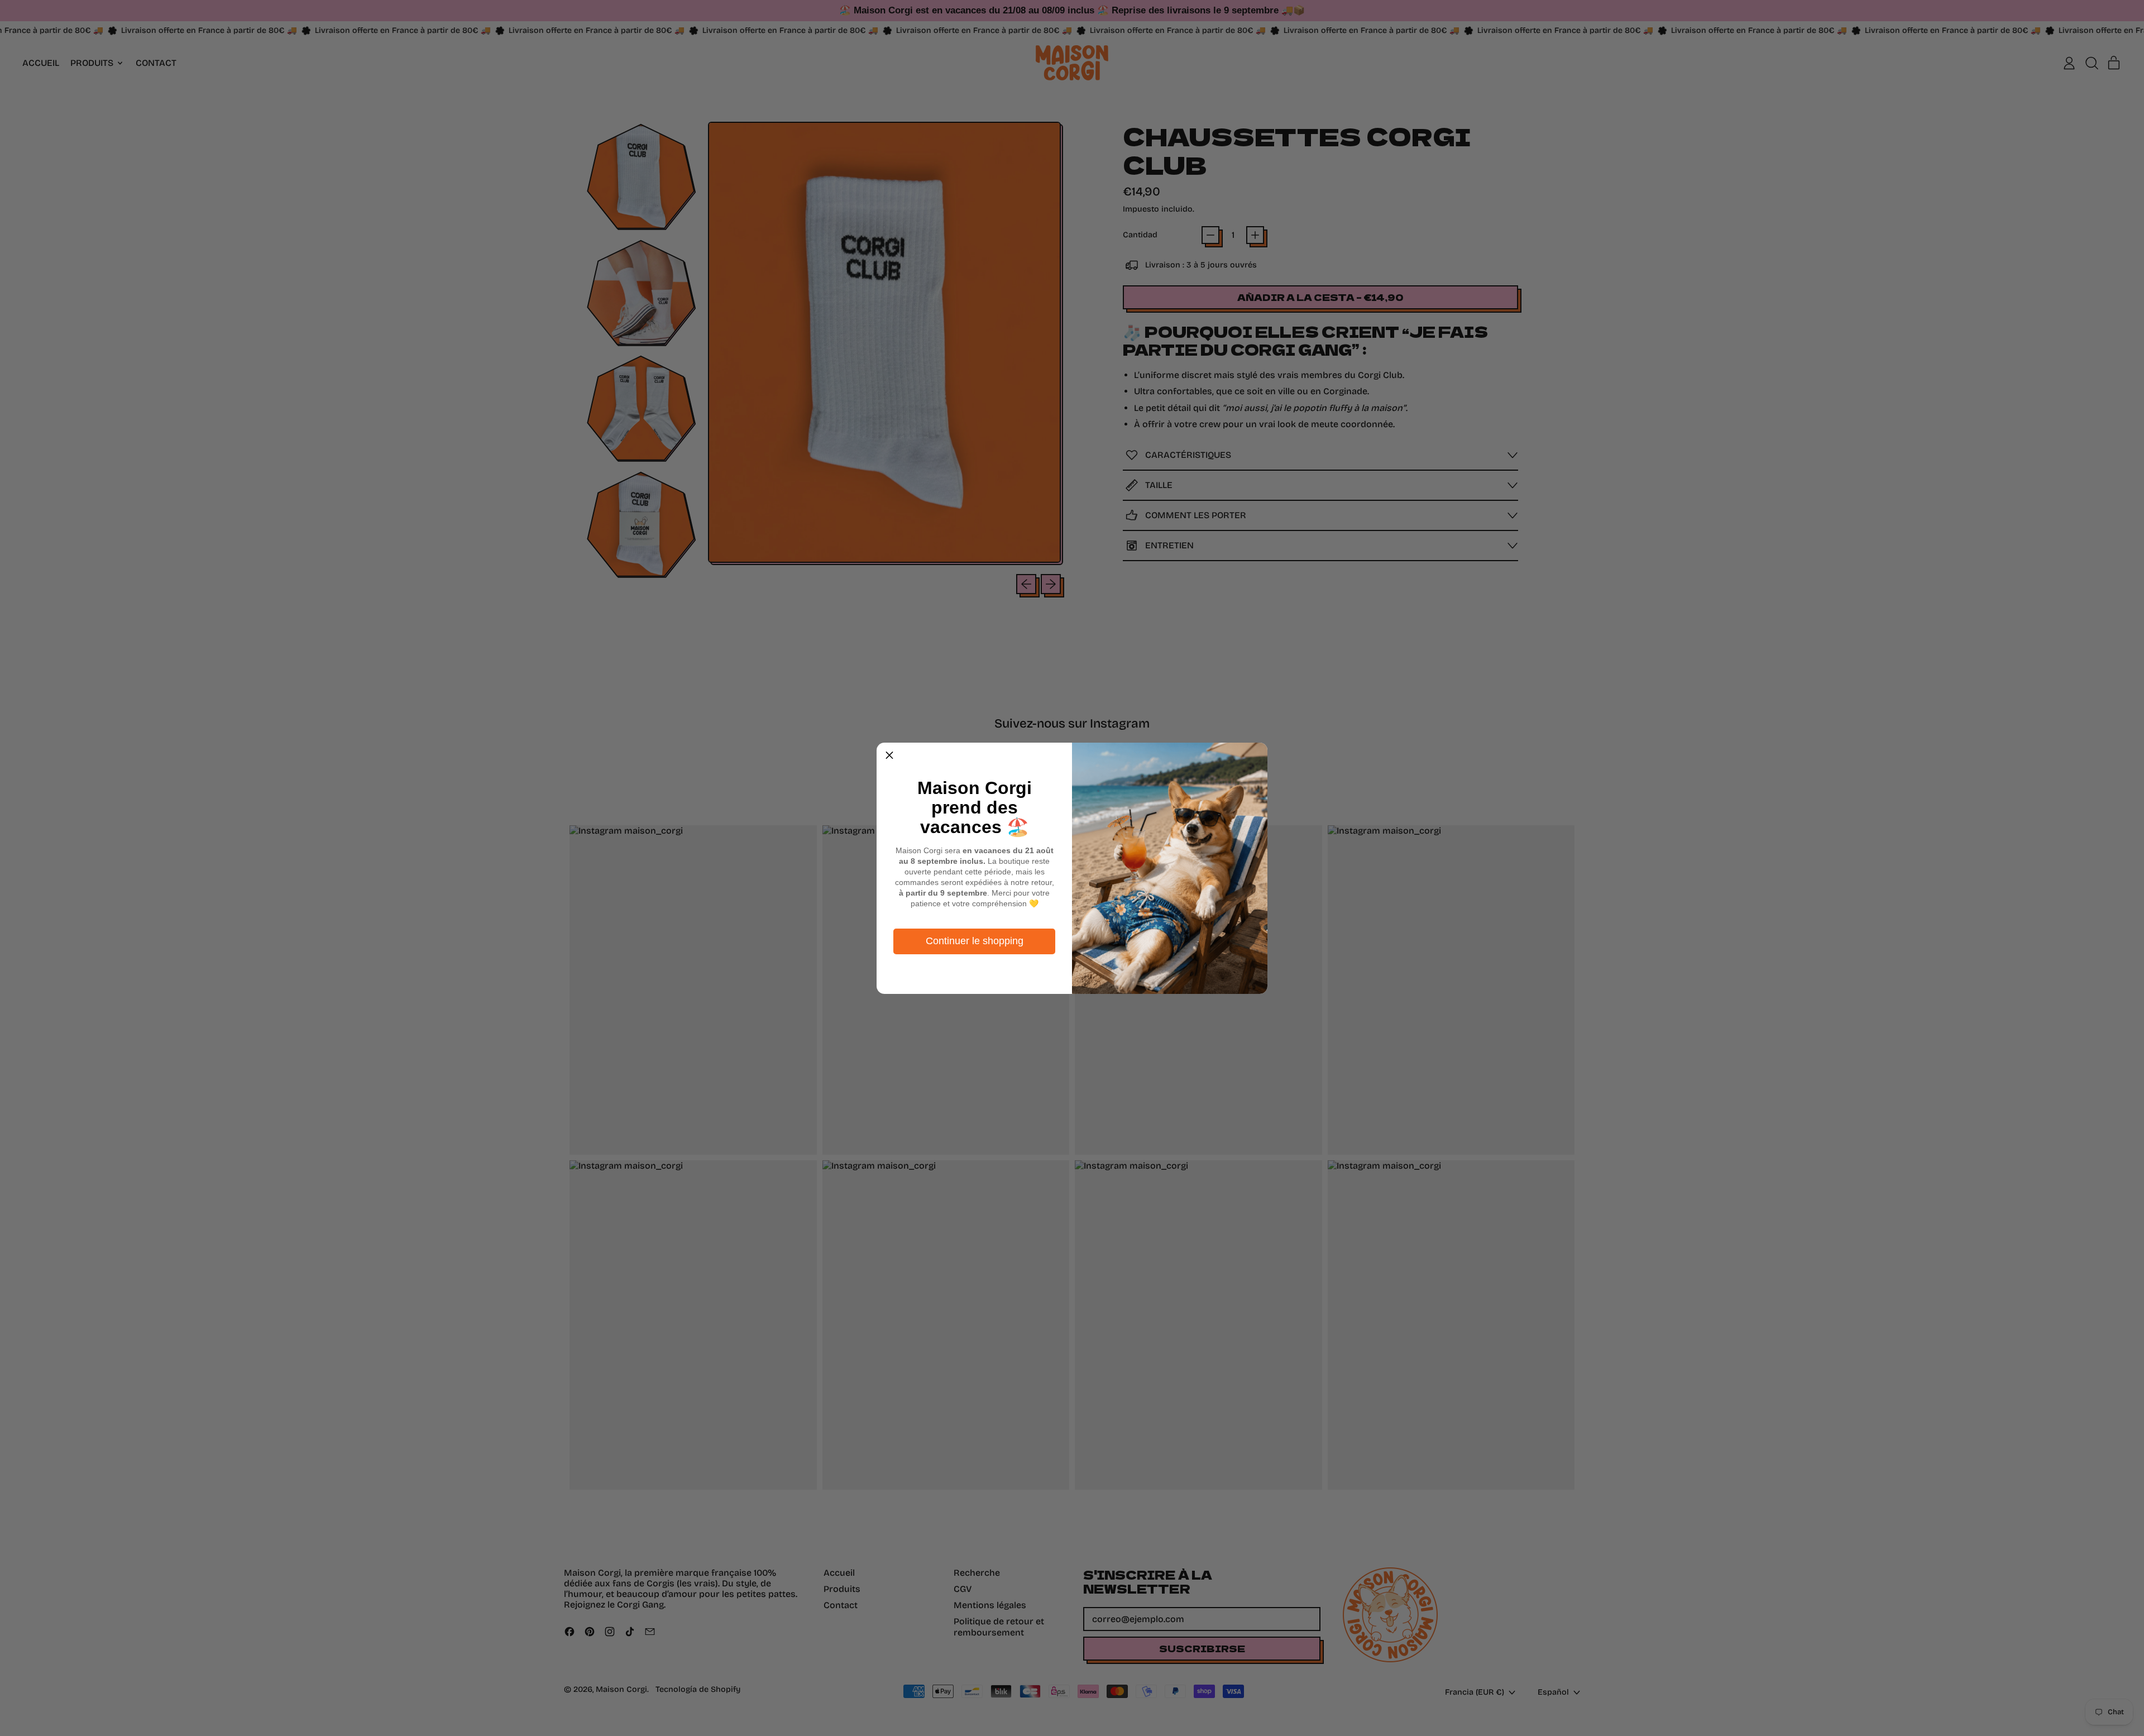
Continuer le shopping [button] (975, 941)
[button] (889, 755)
